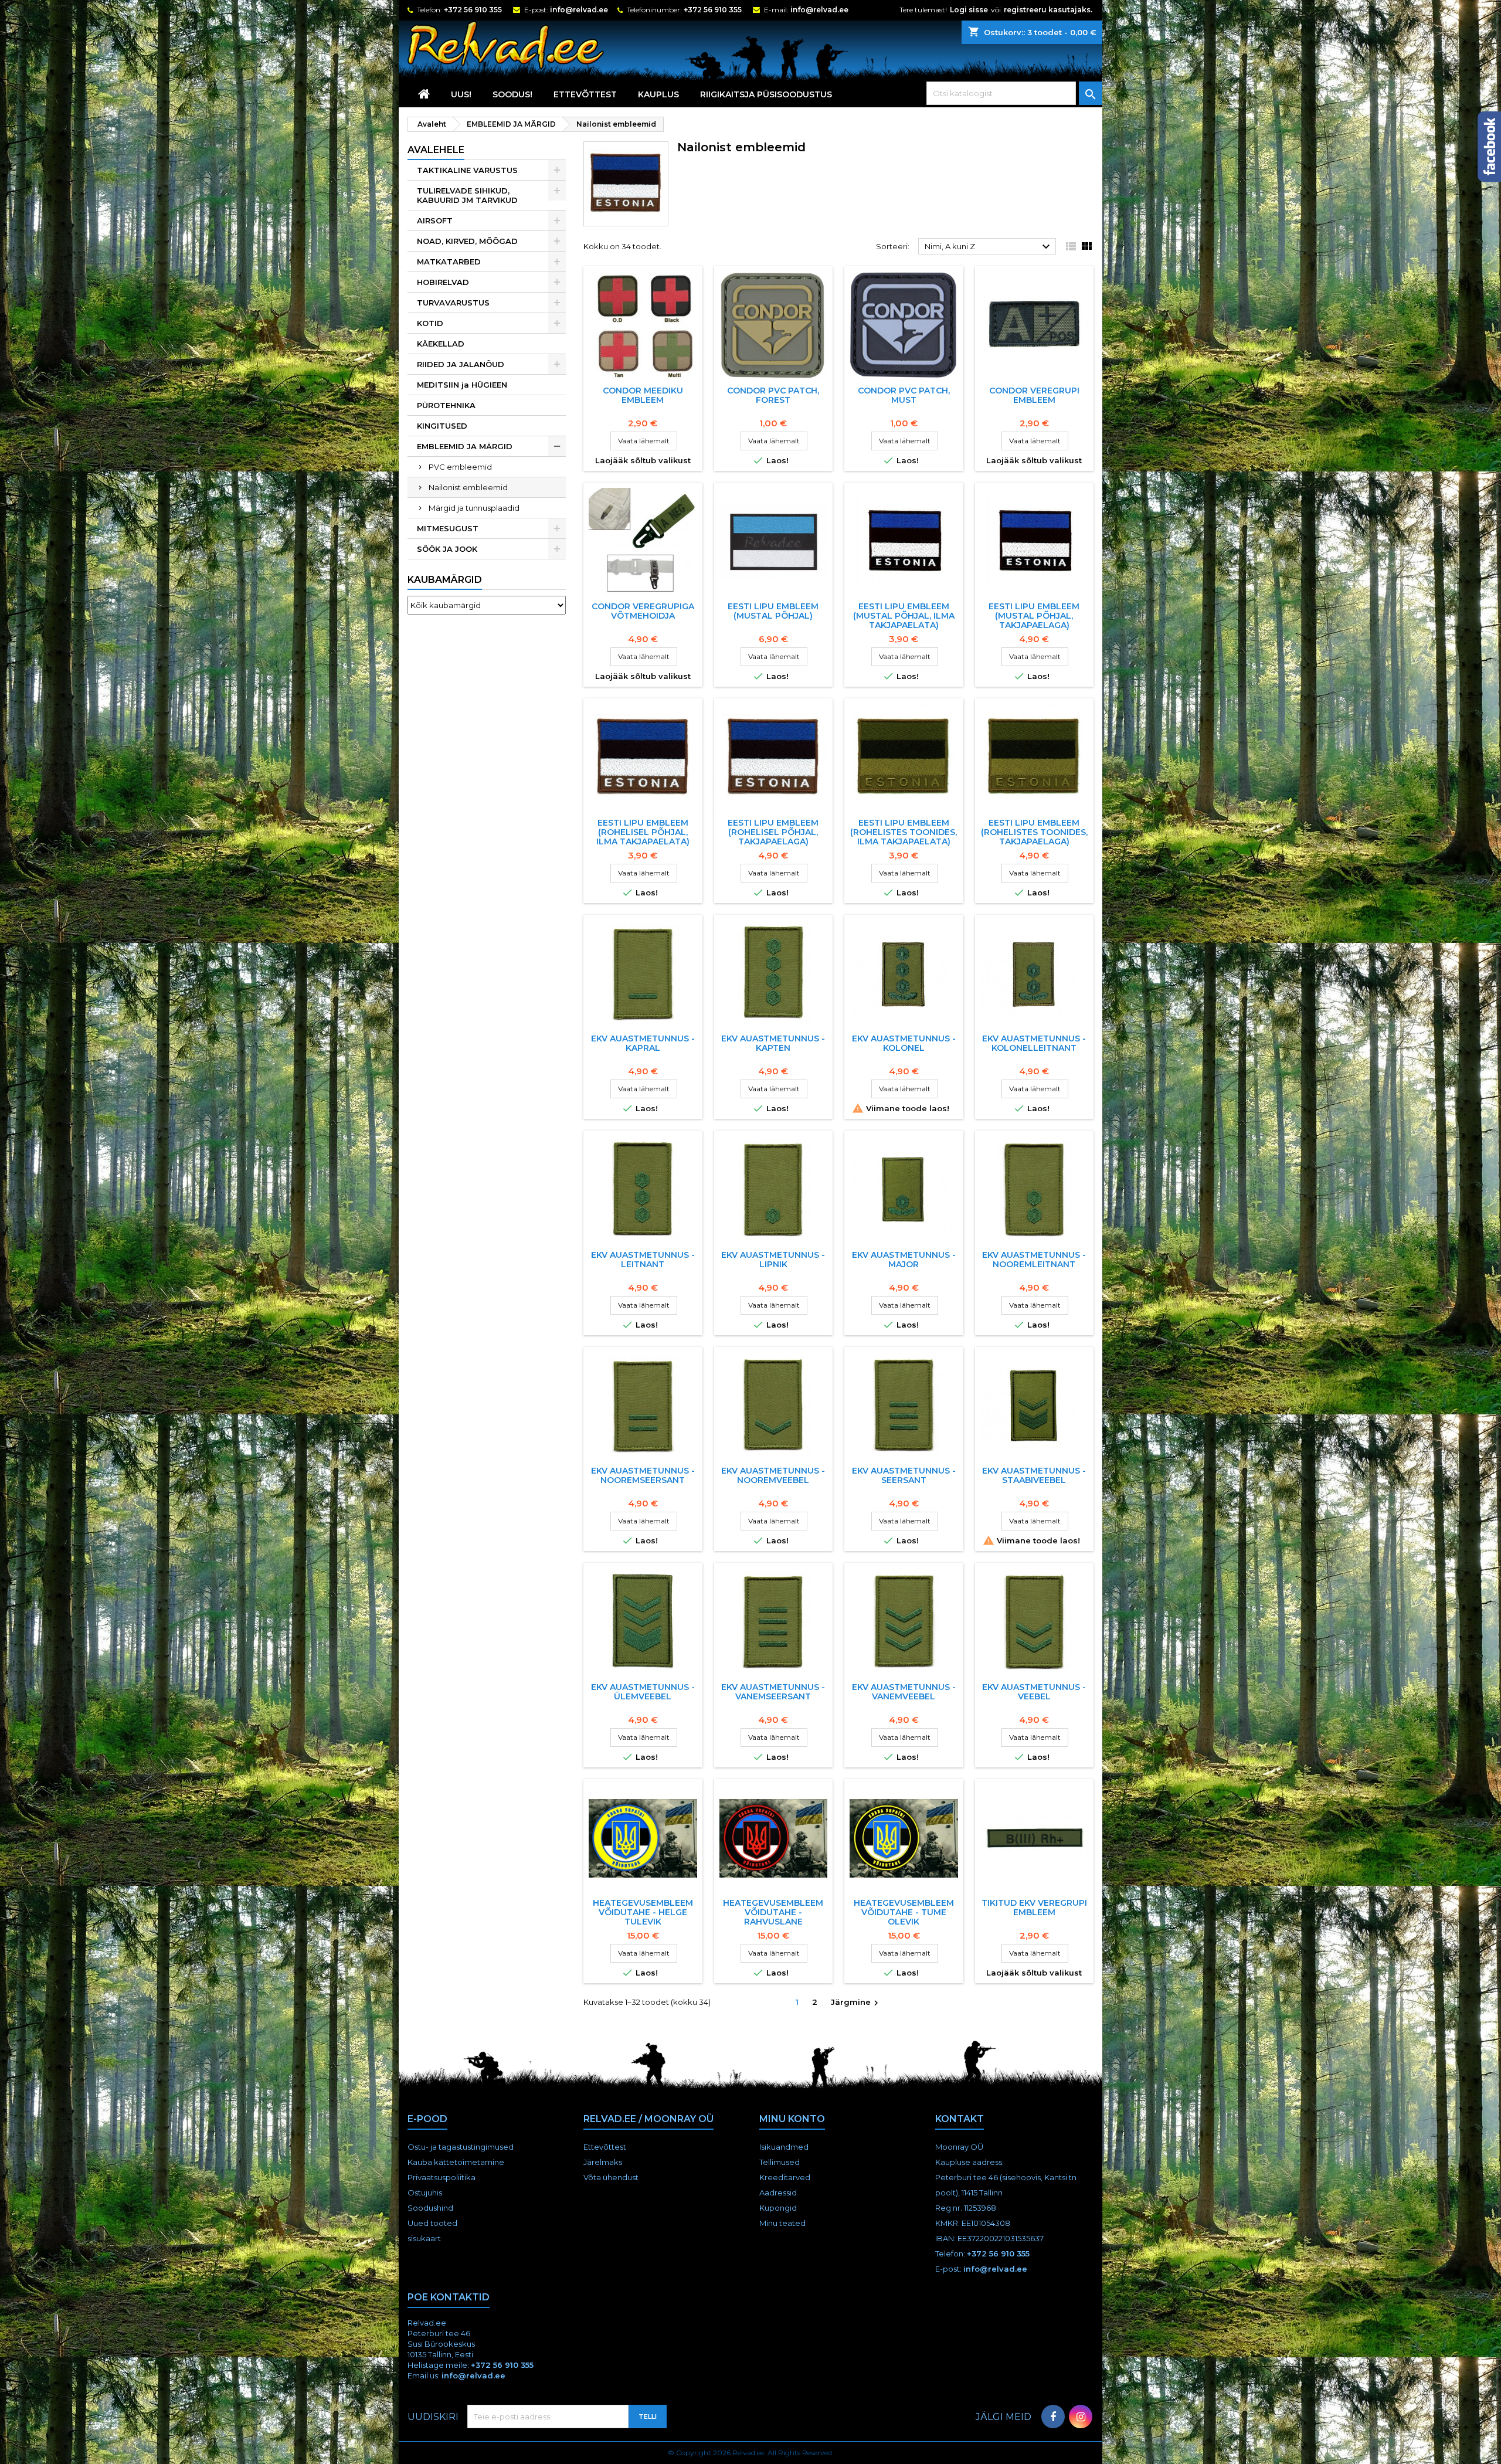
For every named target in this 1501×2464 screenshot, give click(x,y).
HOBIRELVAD (443, 282)
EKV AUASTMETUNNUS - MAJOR (904, 1260)
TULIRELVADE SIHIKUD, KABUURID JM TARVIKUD (467, 195)
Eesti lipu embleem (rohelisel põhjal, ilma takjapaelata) (643, 832)
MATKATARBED (449, 262)
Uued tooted (432, 2223)
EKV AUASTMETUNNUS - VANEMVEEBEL (904, 1692)
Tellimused (780, 2162)
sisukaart (424, 2238)
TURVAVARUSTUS (453, 303)
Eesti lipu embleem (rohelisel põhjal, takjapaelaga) (773, 832)
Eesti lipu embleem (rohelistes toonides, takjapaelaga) (1034, 832)
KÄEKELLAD (441, 344)
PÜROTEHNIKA (446, 405)
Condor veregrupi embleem (1034, 395)
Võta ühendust (611, 2177)
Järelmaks (603, 2162)
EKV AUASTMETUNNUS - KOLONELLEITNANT (1034, 1043)
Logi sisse (969, 10)
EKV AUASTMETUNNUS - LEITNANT (643, 1260)
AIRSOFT (435, 220)
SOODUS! (512, 94)
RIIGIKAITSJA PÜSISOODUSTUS (766, 94)
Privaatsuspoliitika (442, 2177)
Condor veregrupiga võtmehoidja (643, 611)
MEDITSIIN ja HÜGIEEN (462, 385)
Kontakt (960, 2119)
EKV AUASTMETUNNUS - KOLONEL (904, 1043)
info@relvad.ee (579, 10)
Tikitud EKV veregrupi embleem (1034, 1908)
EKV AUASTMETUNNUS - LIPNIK (773, 1260)
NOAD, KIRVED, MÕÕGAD (467, 241)
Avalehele (436, 150)
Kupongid (778, 2208)
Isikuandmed (784, 2147)
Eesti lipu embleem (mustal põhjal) (773, 611)
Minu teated (782, 2223)
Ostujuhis (425, 2193)
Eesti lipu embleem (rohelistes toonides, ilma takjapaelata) (904, 832)
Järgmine (856, 2003)
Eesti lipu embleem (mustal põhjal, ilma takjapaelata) (904, 616)
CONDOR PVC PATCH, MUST (904, 395)
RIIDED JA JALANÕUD (461, 364)
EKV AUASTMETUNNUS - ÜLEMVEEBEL (643, 1692)
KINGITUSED (442, 426)
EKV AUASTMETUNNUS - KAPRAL (643, 1043)
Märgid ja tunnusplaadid (474, 508)
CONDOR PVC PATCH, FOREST (773, 395)
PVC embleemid (460, 467)
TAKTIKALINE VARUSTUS (467, 170)
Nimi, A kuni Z (989, 247)
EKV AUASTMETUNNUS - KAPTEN (773, 1043)
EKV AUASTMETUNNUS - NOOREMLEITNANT (1034, 1260)
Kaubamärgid (445, 580)
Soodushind (430, 2208)
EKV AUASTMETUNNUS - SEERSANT (904, 1475)
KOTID (430, 323)
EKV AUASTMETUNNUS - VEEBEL (1034, 1692)
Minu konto (792, 2119)
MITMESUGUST (448, 528)
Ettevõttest (585, 94)
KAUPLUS (658, 94)
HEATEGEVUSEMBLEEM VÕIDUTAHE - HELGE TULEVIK (643, 1912)
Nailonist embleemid (468, 487)
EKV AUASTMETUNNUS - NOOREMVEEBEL (773, 1475)
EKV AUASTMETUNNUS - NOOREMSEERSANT (643, 1475)
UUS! (461, 94)
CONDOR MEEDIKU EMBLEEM (643, 395)
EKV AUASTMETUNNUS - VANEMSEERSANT (773, 1692)
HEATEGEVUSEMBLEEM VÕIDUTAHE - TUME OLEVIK (904, 1912)
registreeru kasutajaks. (1048, 10)
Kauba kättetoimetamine (456, 2162)
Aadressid (778, 2193)
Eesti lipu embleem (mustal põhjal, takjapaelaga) (1034, 616)
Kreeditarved (785, 2177)
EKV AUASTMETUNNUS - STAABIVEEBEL (1034, 1475)
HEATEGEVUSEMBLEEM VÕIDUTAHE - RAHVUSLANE (773, 1912)
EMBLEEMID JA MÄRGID (465, 446)
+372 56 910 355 (473, 10)
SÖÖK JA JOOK (447, 549)
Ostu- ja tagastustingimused (461, 2147)
